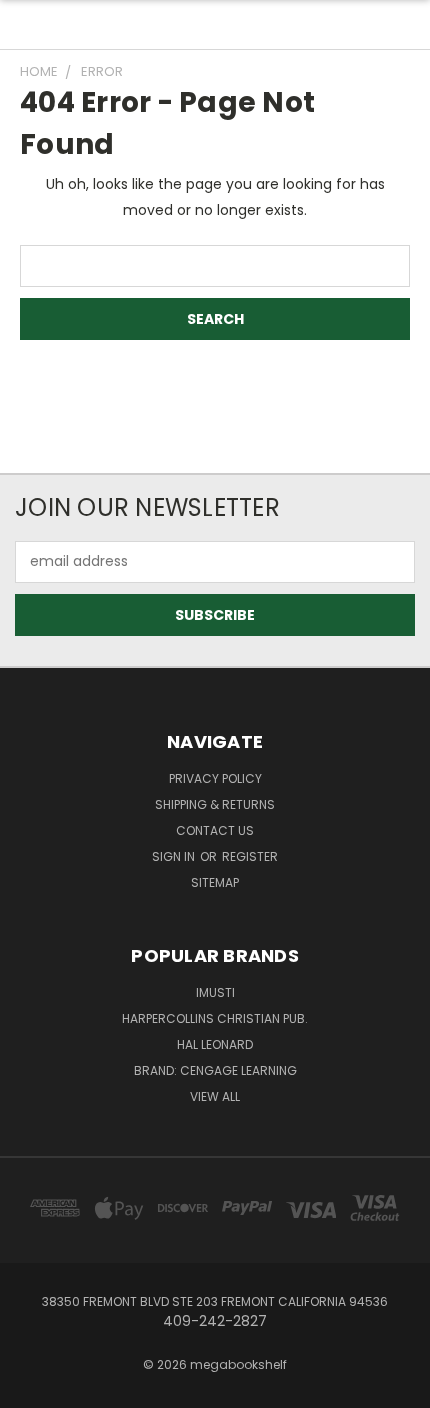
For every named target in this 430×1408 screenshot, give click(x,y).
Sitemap (215, 882)
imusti (215, 992)
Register (250, 856)
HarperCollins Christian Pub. (215, 1018)
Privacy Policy (215, 778)
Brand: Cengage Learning (215, 1070)
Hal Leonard (215, 1044)
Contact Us (215, 830)
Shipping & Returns (215, 804)
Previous (31, 1388)
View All (215, 1096)
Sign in (175, 856)
